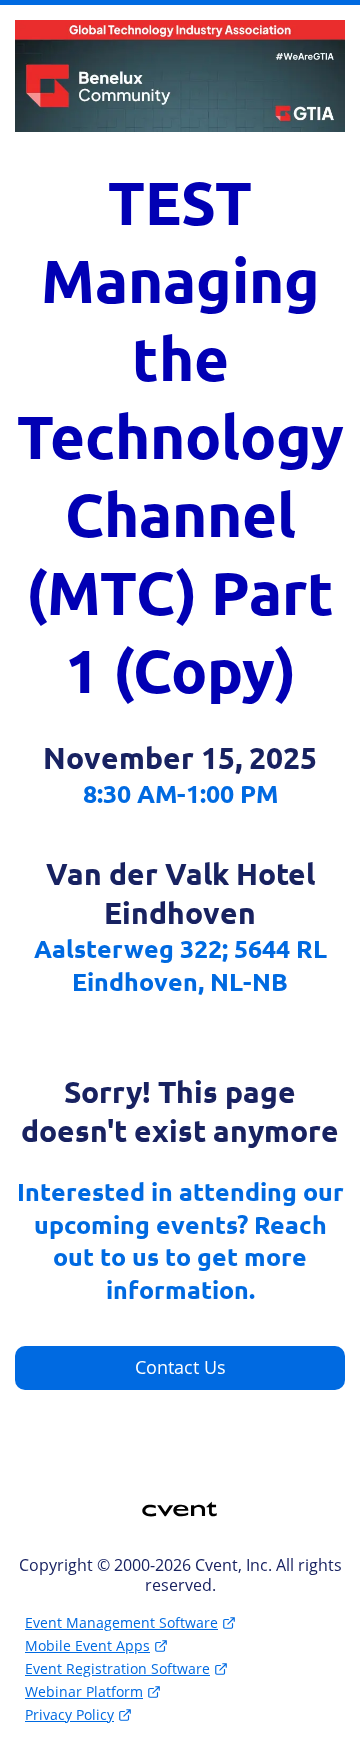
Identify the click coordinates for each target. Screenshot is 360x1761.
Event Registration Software (117, 1668)
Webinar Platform (84, 1691)
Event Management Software (121, 1622)
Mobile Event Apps (87, 1645)
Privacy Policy (69, 1714)
